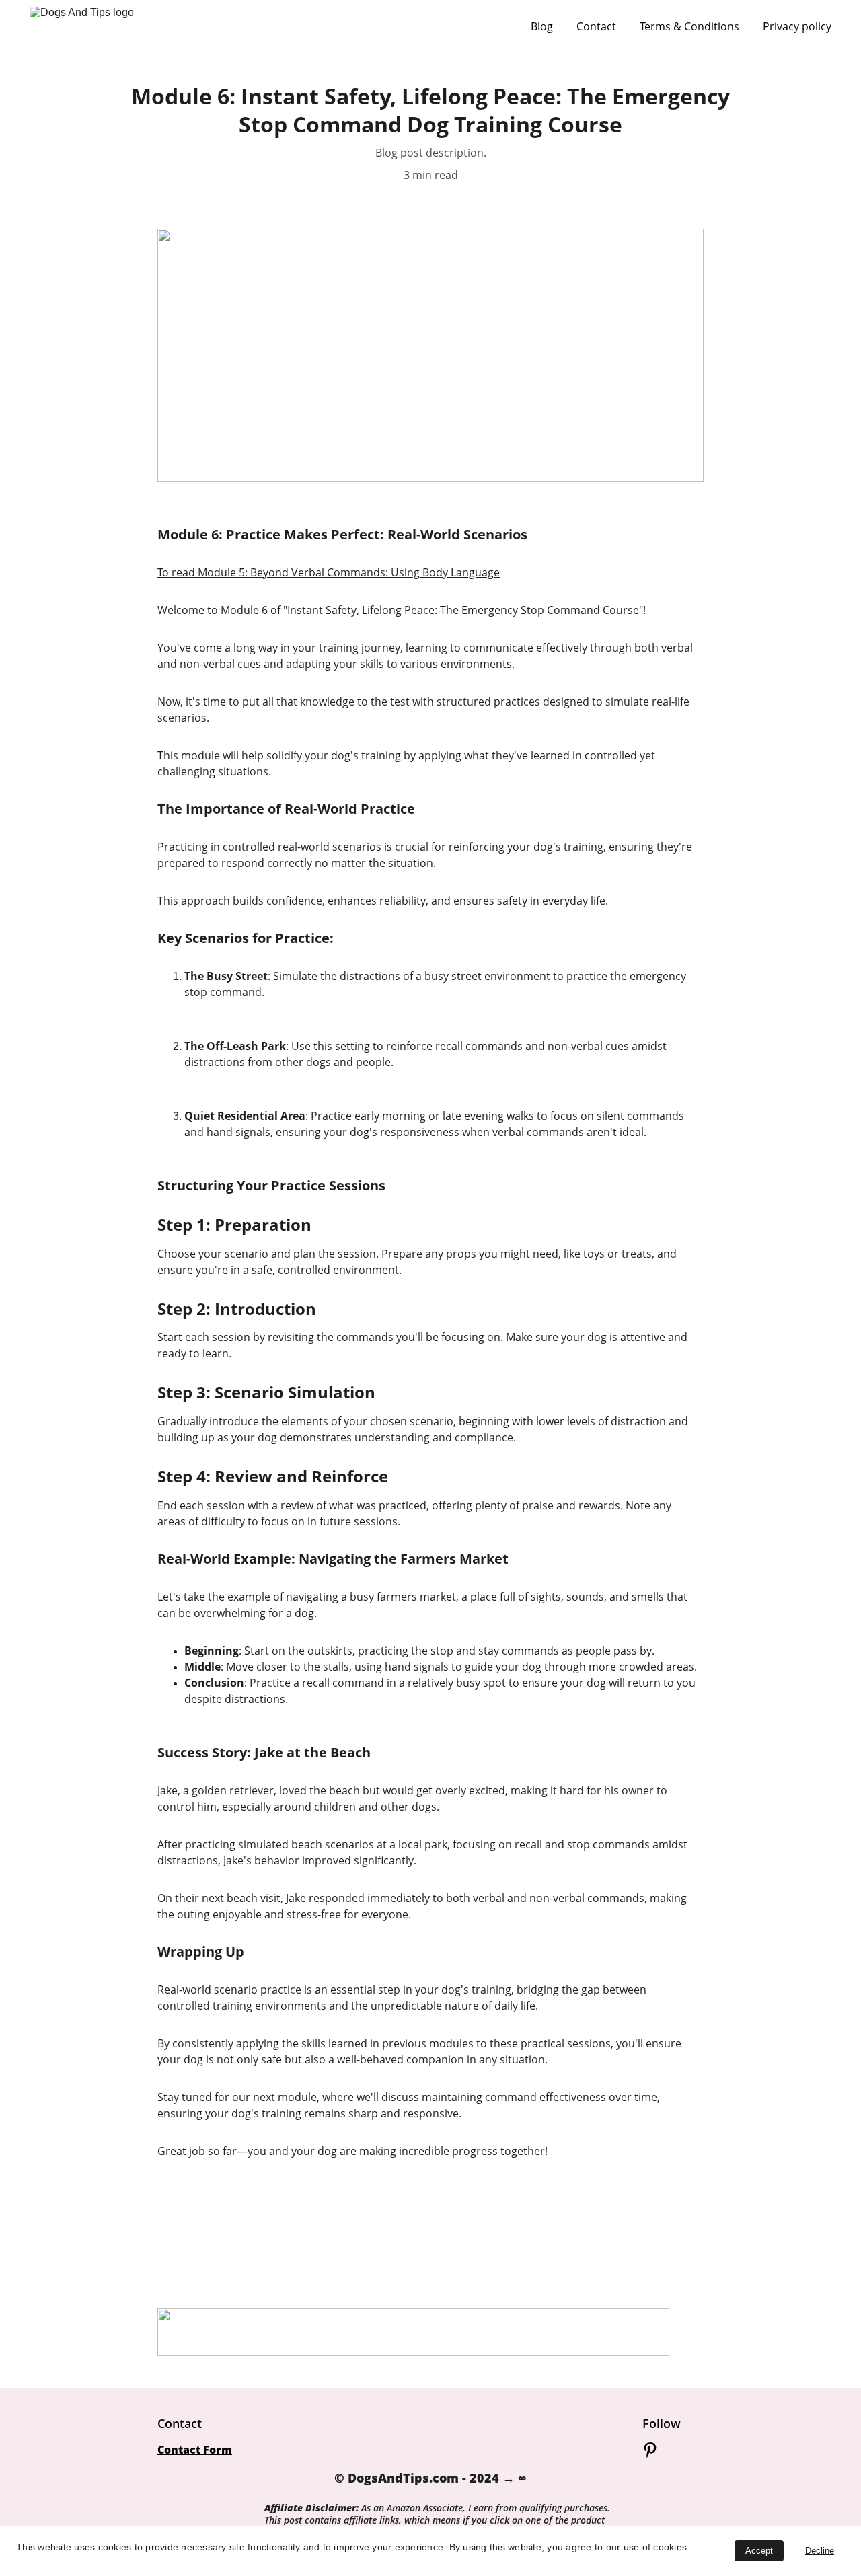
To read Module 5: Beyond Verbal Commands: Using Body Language (329, 572)
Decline (820, 2551)
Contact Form (195, 2450)
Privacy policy (797, 26)
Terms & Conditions (689, 26)
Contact (596, 26)
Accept (759, 2551)
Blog (542, 26)
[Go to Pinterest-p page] (650, 2450)
